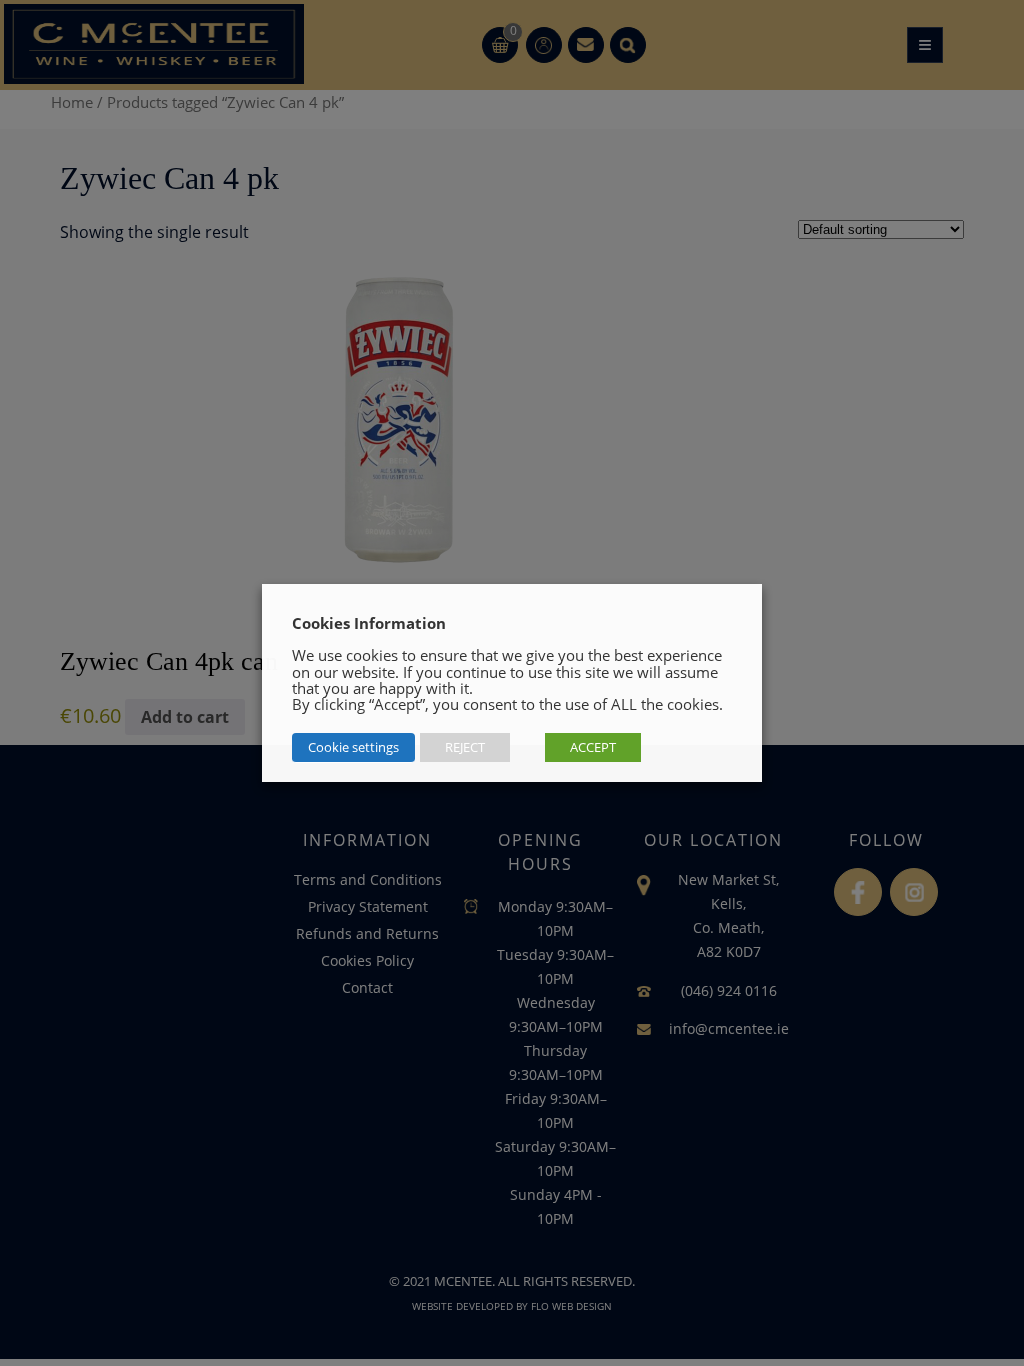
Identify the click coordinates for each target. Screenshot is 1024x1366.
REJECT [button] (465, 747)
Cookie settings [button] (353, 747)
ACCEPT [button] (593, 747)
